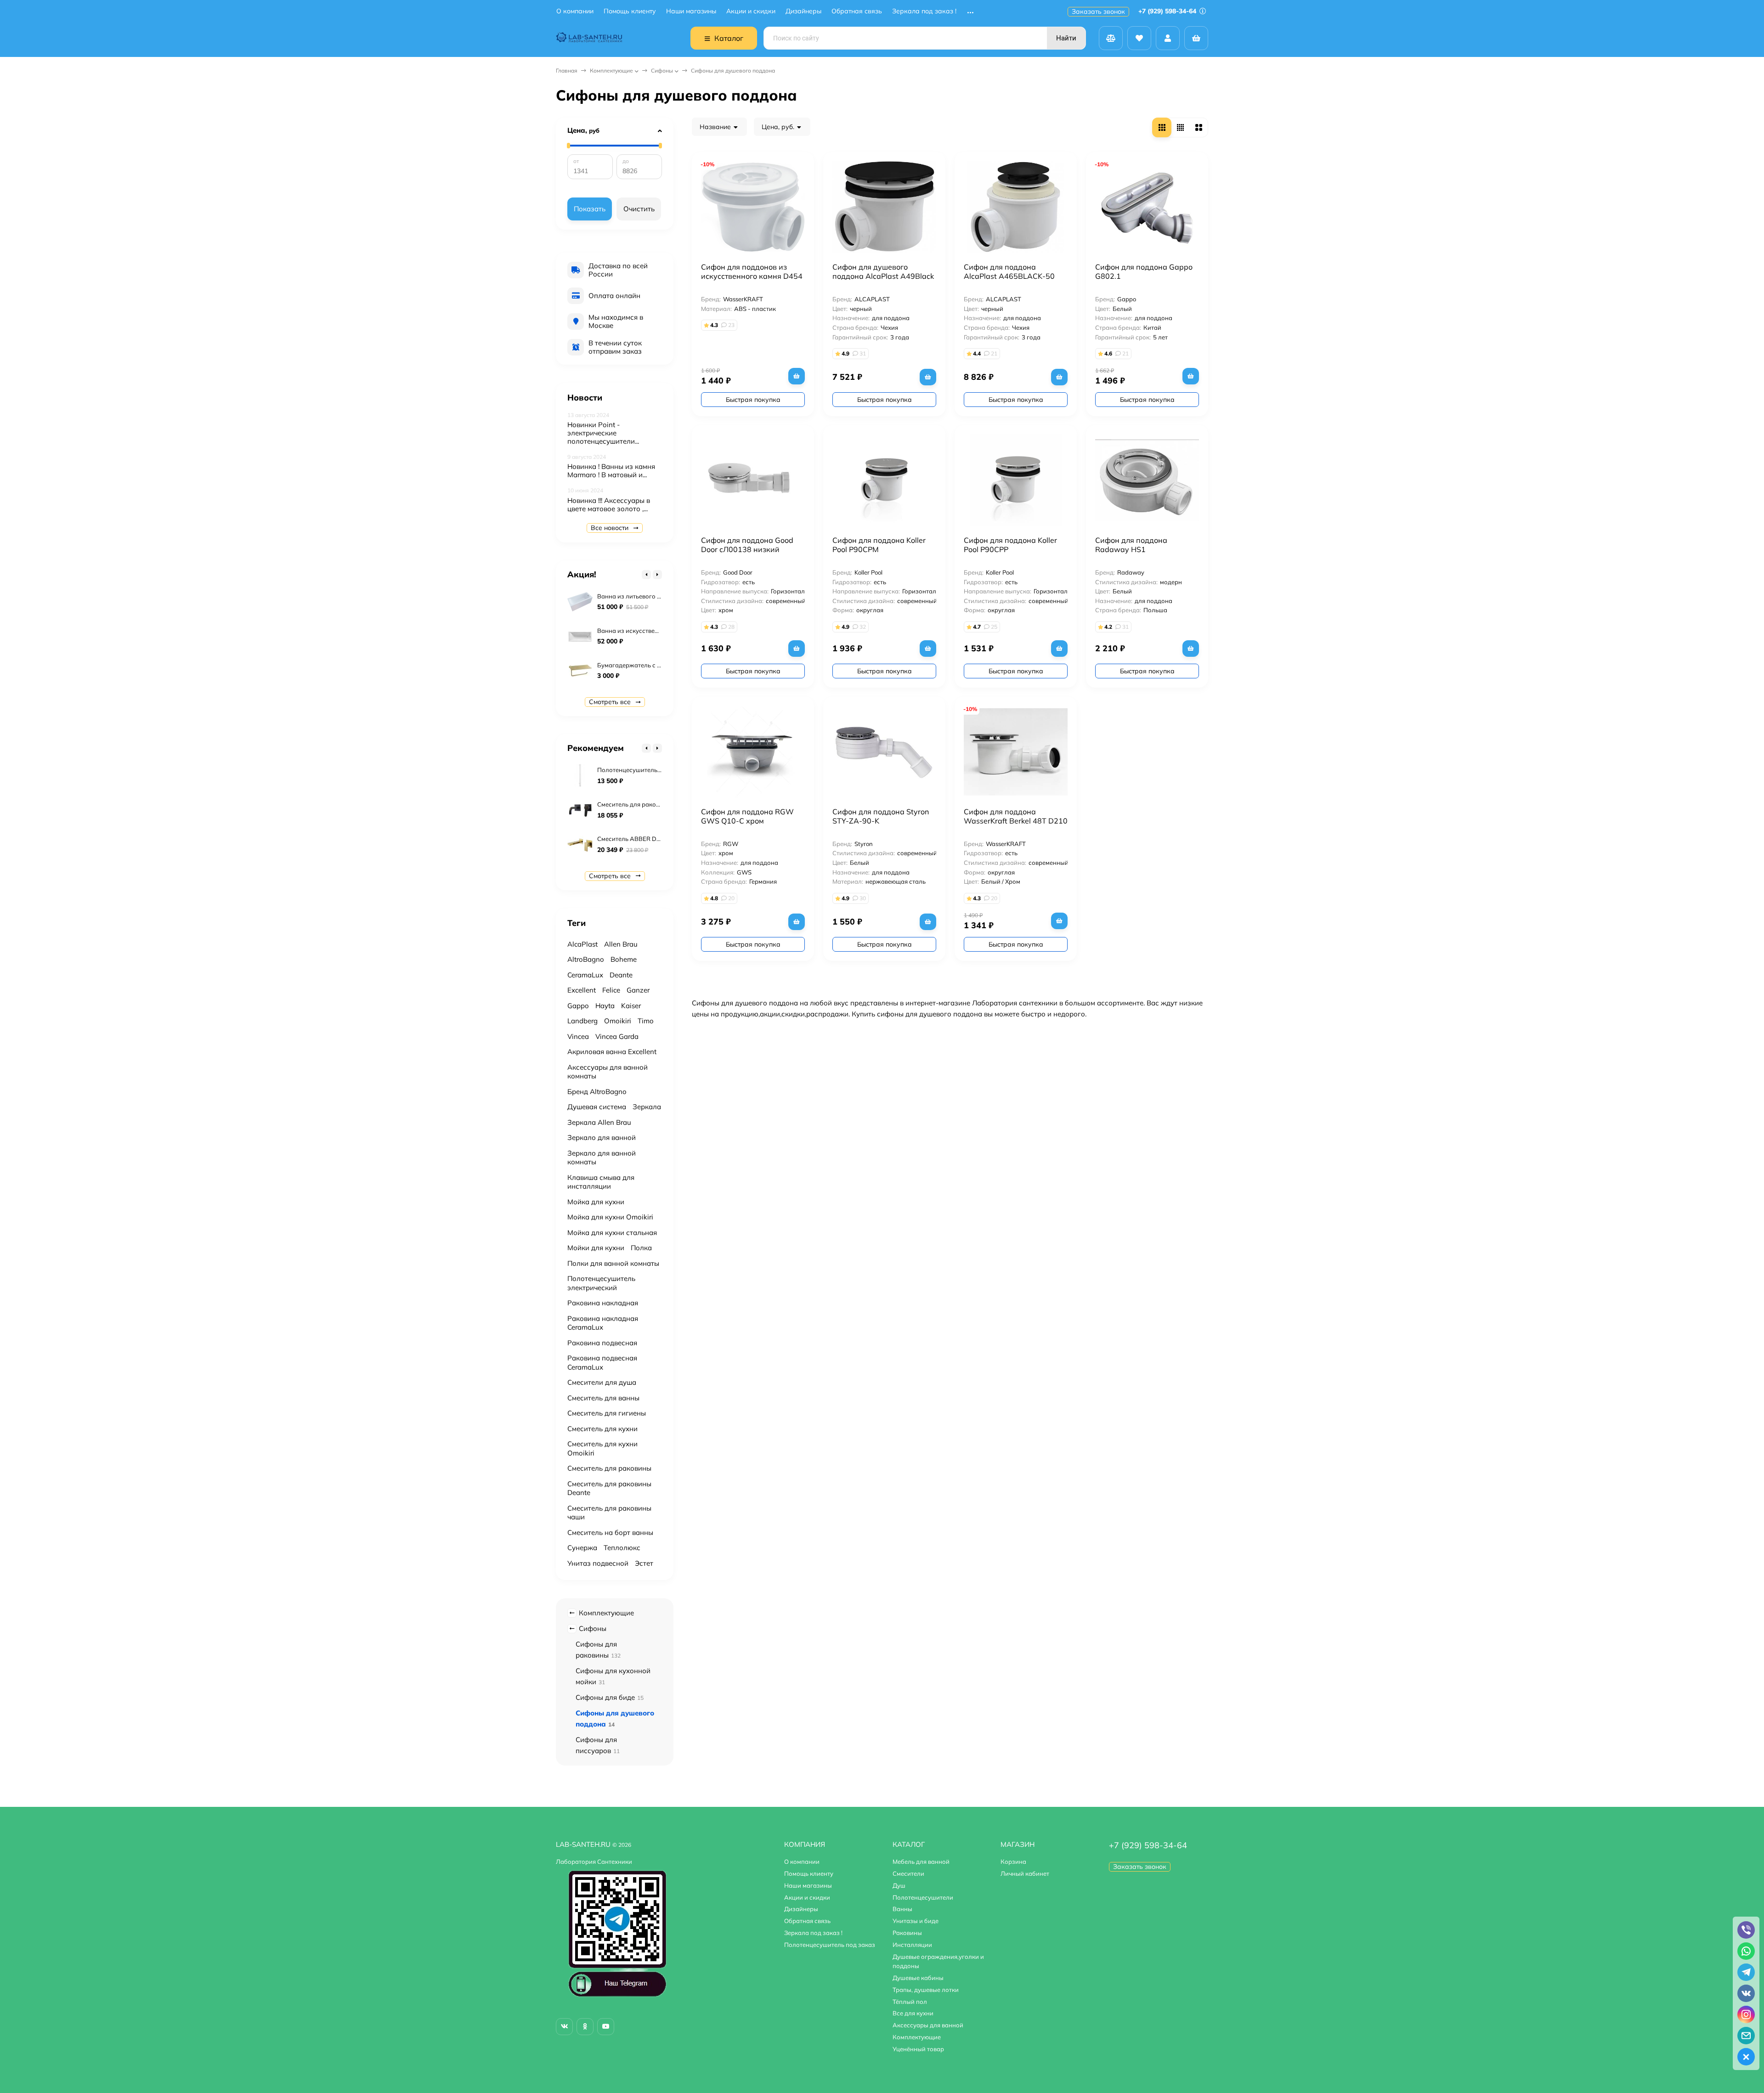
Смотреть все (611, 702)
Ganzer (638, 990)
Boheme (624, 959)
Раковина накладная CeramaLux (603, 1323)
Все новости (611, 528)
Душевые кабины (918, 1978)
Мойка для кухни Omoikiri (610, 1217)
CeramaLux (585, 975)
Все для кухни (913, 2013)
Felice (611, 990)
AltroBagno (586, 959)
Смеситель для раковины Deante (609, 1488)
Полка (641, 1248)
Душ (899, 1885)
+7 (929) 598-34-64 (1168, 11)
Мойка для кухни (596, 1202)
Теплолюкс (622, 1548)
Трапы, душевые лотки (926, 1990)
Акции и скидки (751, 11)
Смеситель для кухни (602, 1429)
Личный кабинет (1025, 1873)
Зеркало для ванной (602, 1137)
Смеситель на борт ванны (610, 1532)
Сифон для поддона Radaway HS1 (1131, 545)
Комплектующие (611, 71)
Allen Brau (621, 944)
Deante (621, 975)
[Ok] (585, 2027)
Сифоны (662, 71)
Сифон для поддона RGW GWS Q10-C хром (747, 816)
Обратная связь (857, 11)
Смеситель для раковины (609, 1468)
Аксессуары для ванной (928, 2025)
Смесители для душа (602, 1382)
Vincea (578, 1036)
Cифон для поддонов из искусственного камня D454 (752, 271)
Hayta (605, 1006)
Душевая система (597, 1107)
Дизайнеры (803, 11)
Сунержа (582, 1548)
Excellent (582, 990)
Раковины (907, 1933)
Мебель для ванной (921, 1862)
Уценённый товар (918, 2049)
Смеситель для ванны (603, 1398)
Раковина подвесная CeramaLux (602, 1362)
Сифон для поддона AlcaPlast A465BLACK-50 (1009, 271)
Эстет (644, 1563)
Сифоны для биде (610, 1697)
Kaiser (631, 1006)
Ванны (902, 1909)
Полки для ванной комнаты (613, 1263)
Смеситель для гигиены (607, 1413)
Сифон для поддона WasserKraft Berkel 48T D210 (1016, 816)
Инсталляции (912, 1945)
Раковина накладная (603, 1303)
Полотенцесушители (923, 1897)
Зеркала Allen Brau (599, 1122)
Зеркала (647, 1107)
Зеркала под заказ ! (924, 11)
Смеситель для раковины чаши (609, 1513)
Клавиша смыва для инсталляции (601, 1182)
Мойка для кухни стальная (612, 1233)
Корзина (1013, 1862)
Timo (646, 1021)
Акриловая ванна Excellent (612, 1052)
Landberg (582, 1021)
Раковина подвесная (602, 1343)
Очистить (639, 209)
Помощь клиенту (630, 11)
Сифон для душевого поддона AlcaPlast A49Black (883, 271)
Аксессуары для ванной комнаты (608, 1072)
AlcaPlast (582, 944)
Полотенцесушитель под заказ (830, 1945)
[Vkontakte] (564, 2027)
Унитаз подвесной (598, 1563)
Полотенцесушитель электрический (601, 1283)
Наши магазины (691, 11)
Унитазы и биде (916, 1921)
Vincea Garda (617, 1036)
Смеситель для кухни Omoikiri (602, 1448)
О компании (575, 11)
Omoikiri (618, 1021)
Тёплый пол (910, 2002)
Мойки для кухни (596, 1248)
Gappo (578, 1006)
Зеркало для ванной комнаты (602, 1158)
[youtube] (606, 2027)
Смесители (908, 1873)
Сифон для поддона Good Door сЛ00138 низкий (747, 545)
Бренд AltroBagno (597, 1092)
